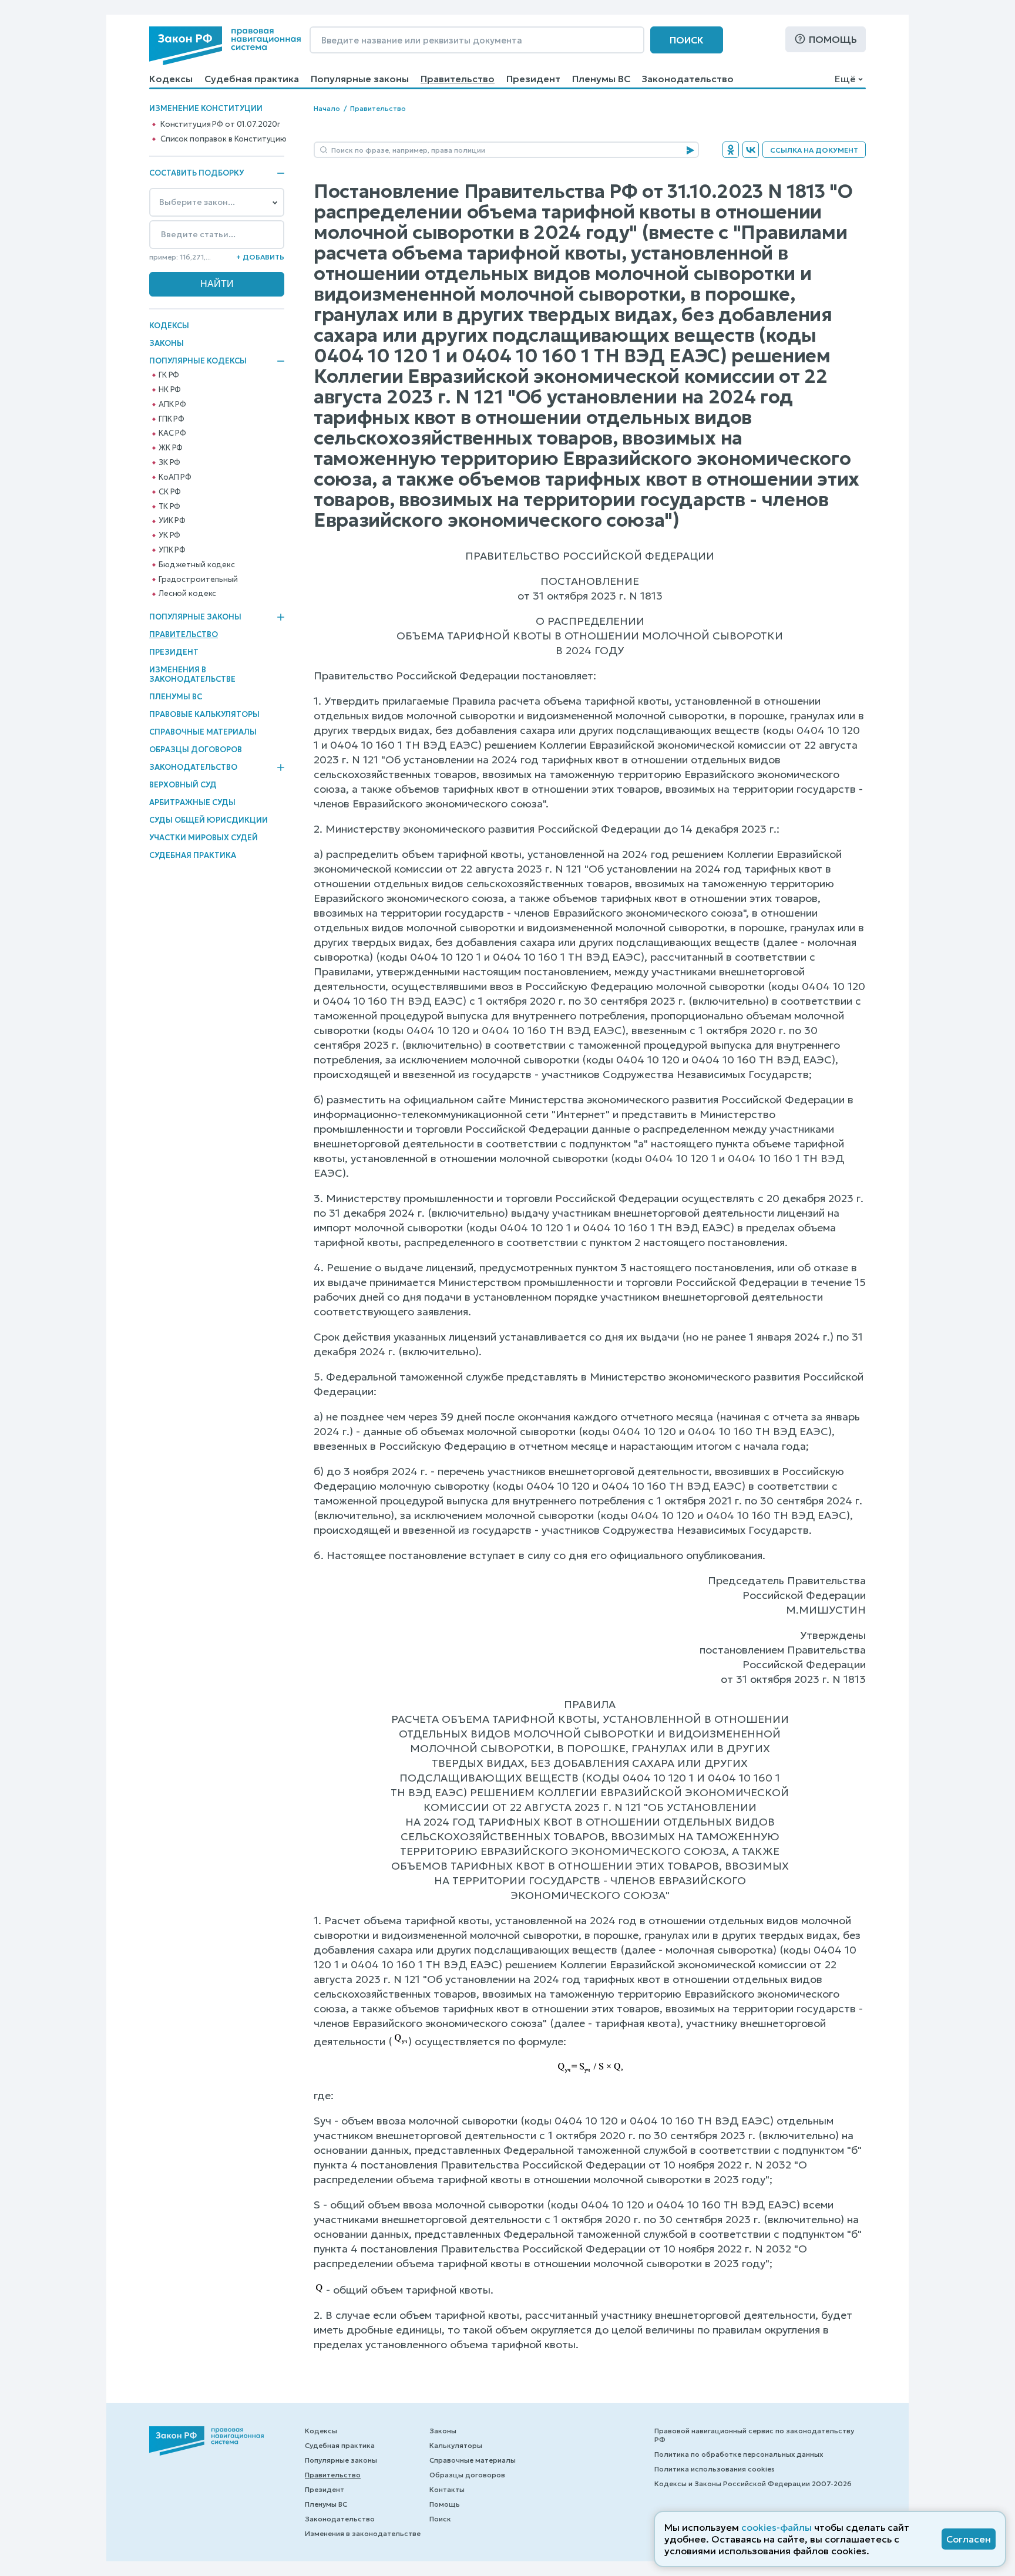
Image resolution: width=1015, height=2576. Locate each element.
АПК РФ (172, 405)
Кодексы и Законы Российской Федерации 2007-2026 (753, 2484)
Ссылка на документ (814, 150)
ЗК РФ (169, 463)
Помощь (833, 39)
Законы (167, 343)
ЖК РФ (171, 448)
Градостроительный (198, 580)
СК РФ (170, 492)
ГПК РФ (172, 419)
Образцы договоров (196, 750)
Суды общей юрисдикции (209, 820)
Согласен (969, 2539)
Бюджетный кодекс (197, 565)
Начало (327, 108)
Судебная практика (252, 79)
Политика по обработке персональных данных (739, 2454)
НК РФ (170, 390)
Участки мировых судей (204, 838)
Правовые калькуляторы (204, 714)
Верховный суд (183, 785)
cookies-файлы (777, 2527)
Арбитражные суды (192, 802)
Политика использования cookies (715, 2469)
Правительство (458, 79)
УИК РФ (172, 521)
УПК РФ (172, 550)
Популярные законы (360, 79)
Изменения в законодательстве (192, 674)
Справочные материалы (203, 732)
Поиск (687, 40)
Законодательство (688, 79)
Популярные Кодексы (198, 361)
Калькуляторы (456, 2445)
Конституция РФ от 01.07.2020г (220, 124)
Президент (533, 79)
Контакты (447, 2489)
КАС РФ (172, 433)
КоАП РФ (175, 477)
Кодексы (171, 79)
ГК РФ (169, 375)
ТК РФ (169, 507)
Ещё (845, 79)
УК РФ (169, 536)
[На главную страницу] (225, 46)
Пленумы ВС (601, 79)
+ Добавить (260, 257)
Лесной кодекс (187, 594)
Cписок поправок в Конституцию (223, 139)
